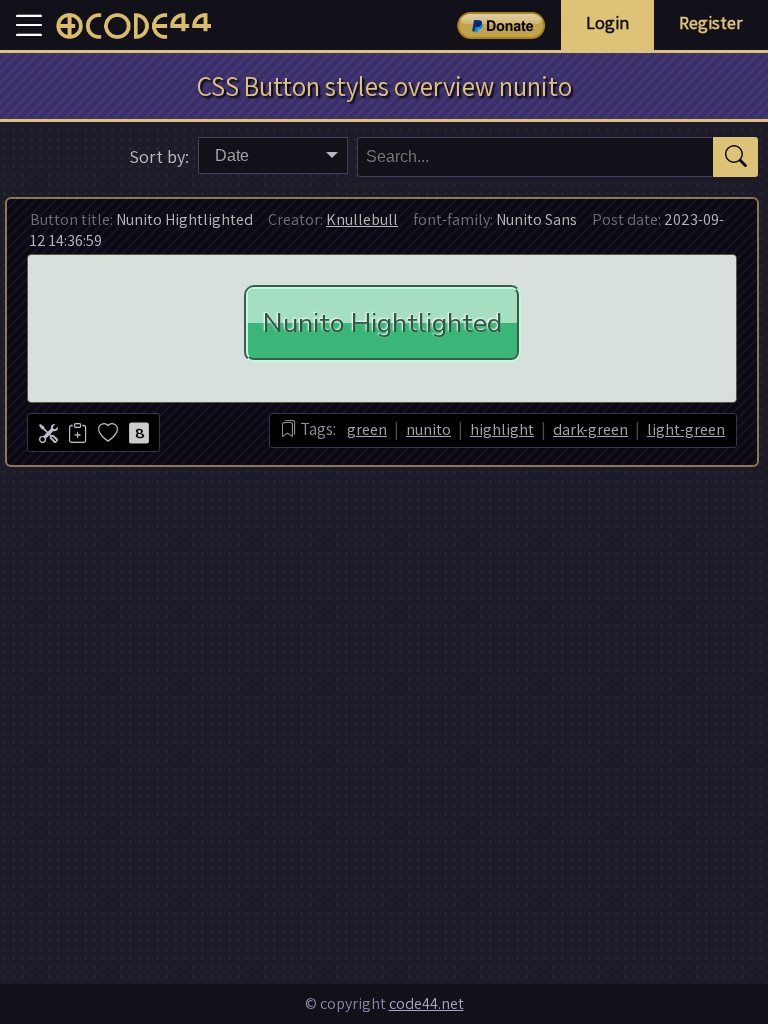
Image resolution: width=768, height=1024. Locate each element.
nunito (428, 429)
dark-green (590, 429)
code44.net (426, 1003)
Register (711, 22)
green (367, 429)
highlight (502, 429)
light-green (686, 429)
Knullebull (362, 219)
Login (607, 22)
